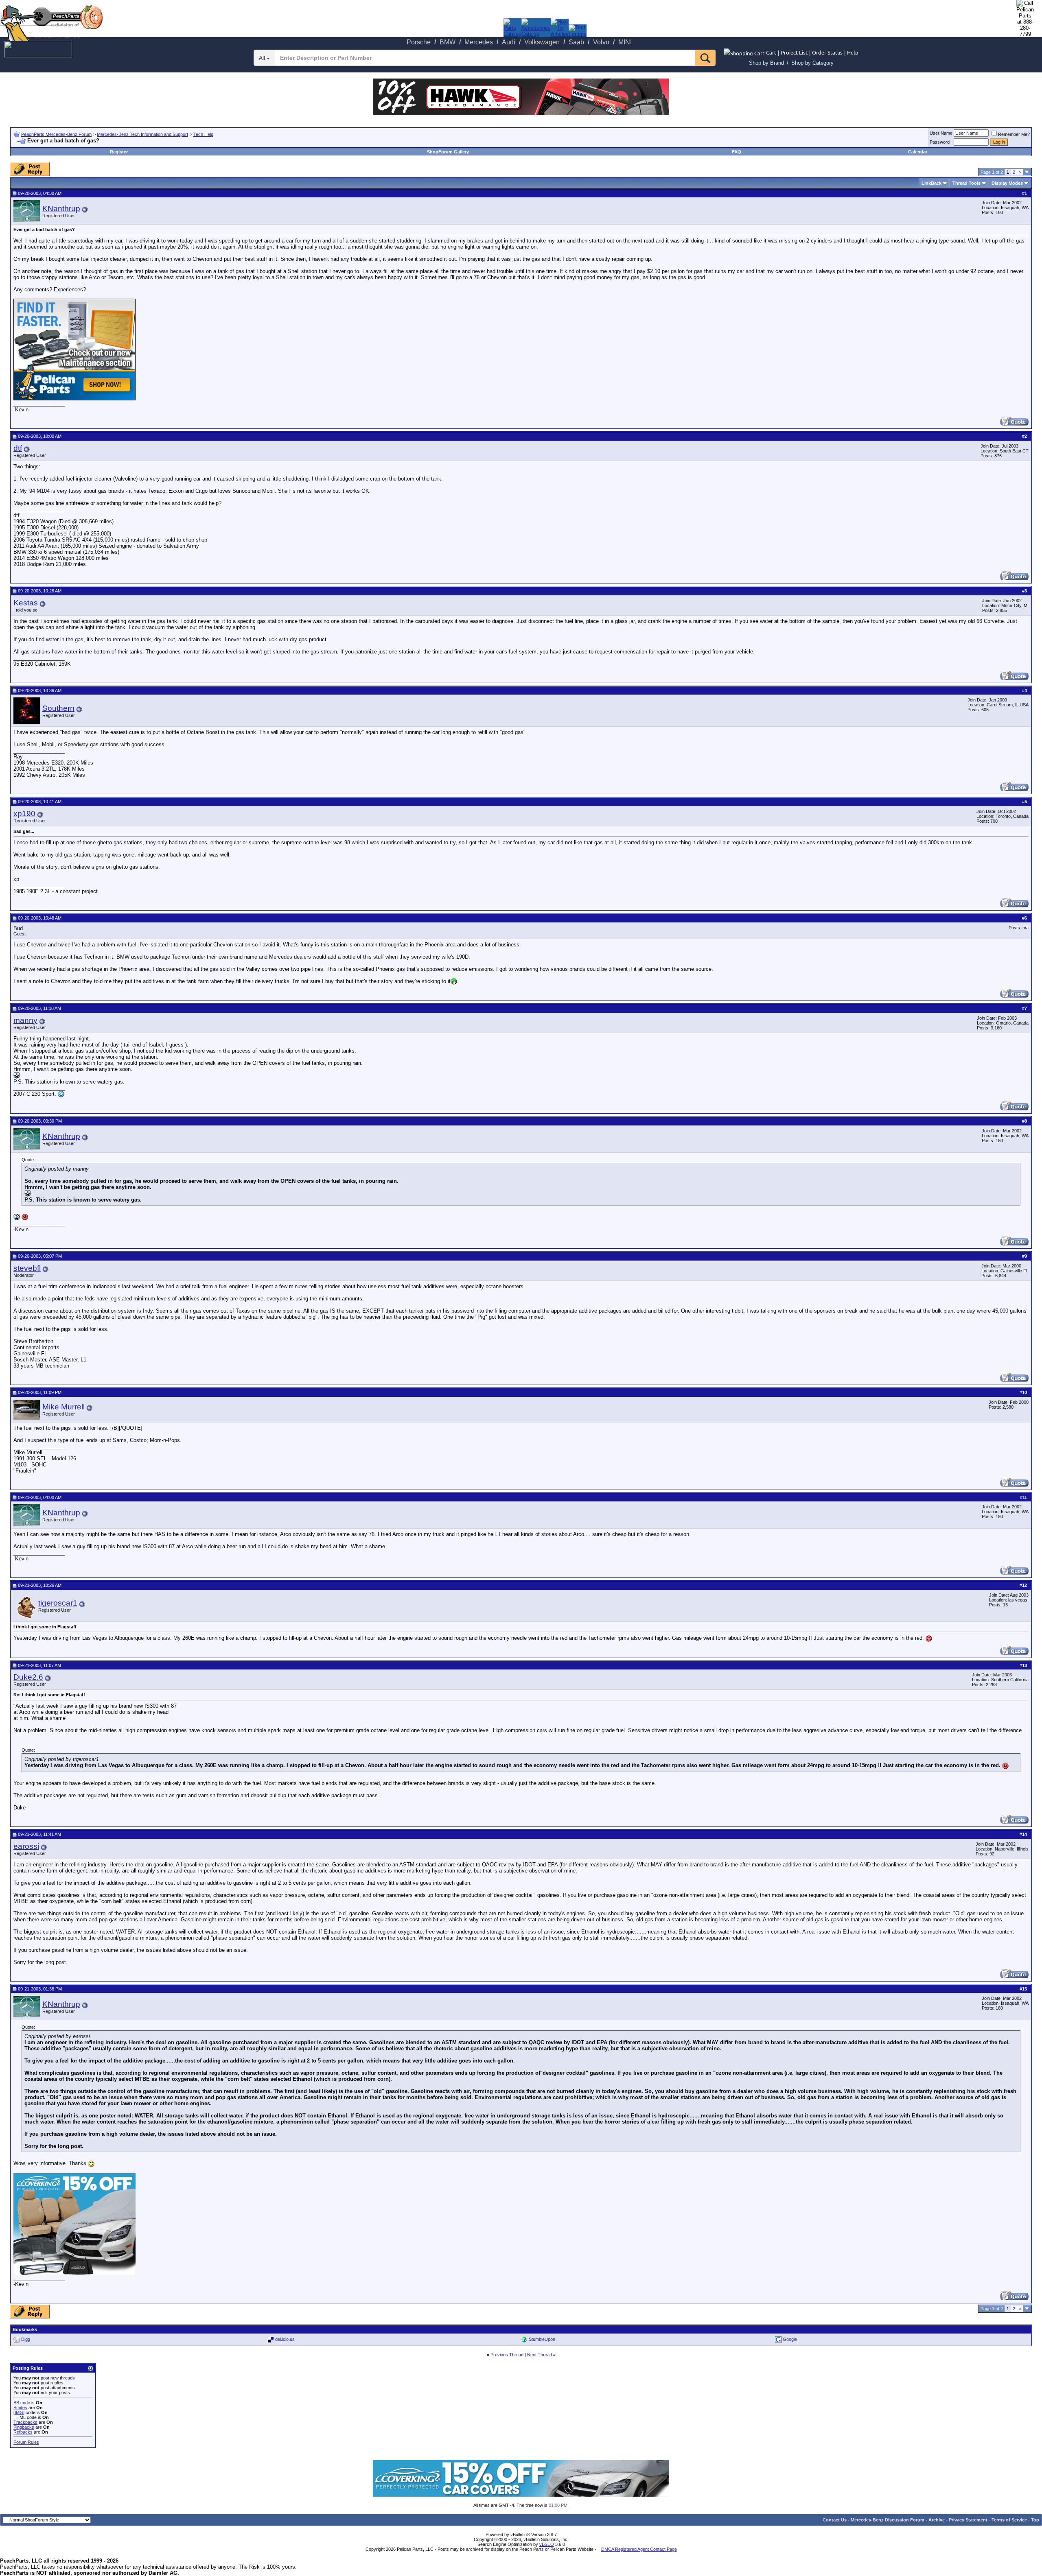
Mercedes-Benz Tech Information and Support (142, 134)
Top (1035, 2520)
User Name (941, 133)
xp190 (24, 814)
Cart (771, 52)
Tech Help (203, 134)
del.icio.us (285, 2339)
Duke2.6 (28, 1677)
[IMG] (19, 2412)
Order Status (827, 52)
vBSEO (547, 2544)
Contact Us (835, 2520)
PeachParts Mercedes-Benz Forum (56, 134)
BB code (22, 2403)
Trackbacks (25, 2422)
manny (25, 1020)
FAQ (737, 152)
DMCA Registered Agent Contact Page (639, 2549)
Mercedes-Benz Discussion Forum (888, 2520)
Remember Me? (1014, 134)
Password (940, 142)
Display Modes (1007, 183)
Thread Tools (966, 183)
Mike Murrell (63, 1407)
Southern (58, 708)
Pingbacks (24, 2427)
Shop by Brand (766, 63)
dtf (18, 448)
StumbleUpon (542, 2339)
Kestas (26, 603)
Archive (937, 2520)
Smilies (20, 2408)
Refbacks (23, 2432)
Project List (794, 52)
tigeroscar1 (58, 1603)
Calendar (918, 152)
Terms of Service (1009, 2520)
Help (853, 52)
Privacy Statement (968, 2520)
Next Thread (540, 2355)
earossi (26, 1846)
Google (790, 2339)
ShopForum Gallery (448, 152)
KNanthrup (61, 209)
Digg (26, 2339)
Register (119, 152)
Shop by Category (812, 63)
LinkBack (931, 183)
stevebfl (27, 1268)
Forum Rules (26, 2442)
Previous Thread (507, 2355)
